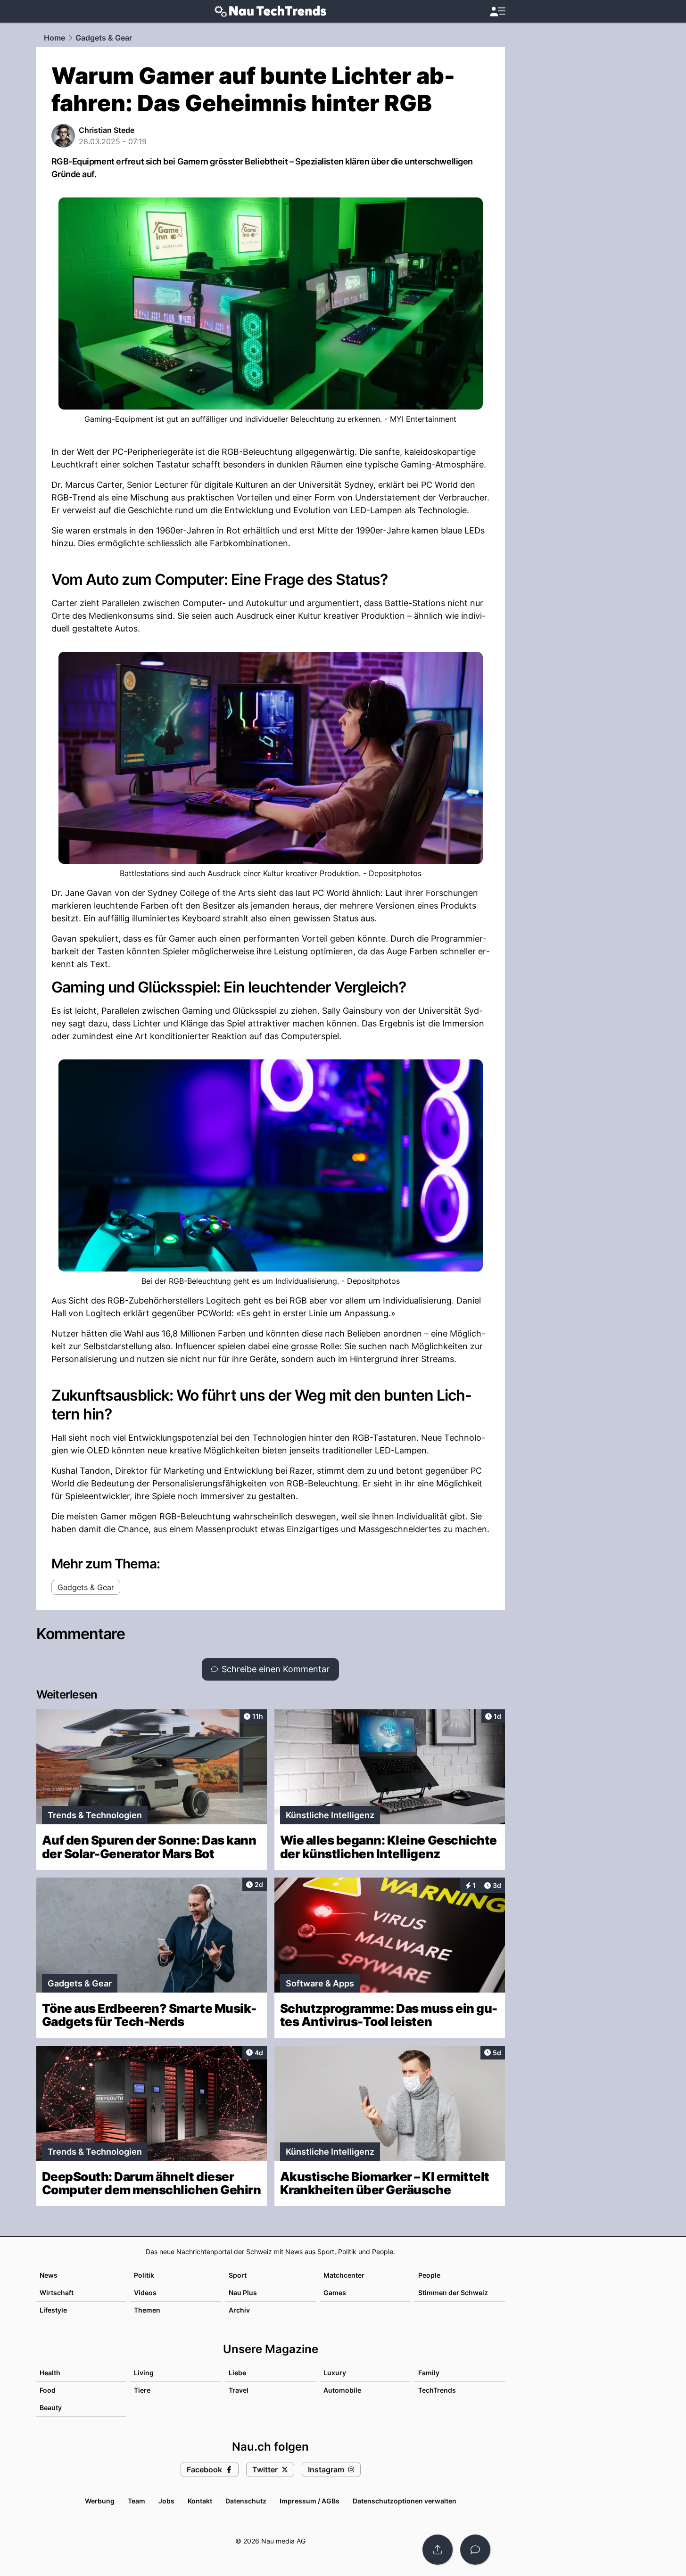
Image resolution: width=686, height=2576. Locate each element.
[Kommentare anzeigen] (475, 2550)
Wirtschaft (57, 2293)
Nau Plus (243, 2293)
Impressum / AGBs (310, 2501)
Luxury (335, 2373)
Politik (144, 2275)
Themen (147, 2310)
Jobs (166, 2501)
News (49, 2275)
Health (50, 2373)
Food (48, 2390)
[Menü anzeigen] (497, 12)
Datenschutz (246, 2501)
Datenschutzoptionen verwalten (405, 2501)
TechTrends (437, 2390)
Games (335, 2293)
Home (54, 38)
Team (136, 2501)
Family (429, 2373)
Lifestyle (53, 2310)
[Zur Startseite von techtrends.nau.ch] (270, 11)
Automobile (342, 2390)
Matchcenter (344, 2275)
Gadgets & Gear (104, 38)
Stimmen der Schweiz (453, 2293)
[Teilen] (438, 2550)
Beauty (51, 2408)
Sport (238, 2275)
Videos (145, 2293)
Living (144, 2373)
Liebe (237, 2373)
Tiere (142, 2390)
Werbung (100, 2501)
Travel (239, 2390)
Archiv (239, 2310)
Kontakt (200, 2501)
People (429, 2275)
